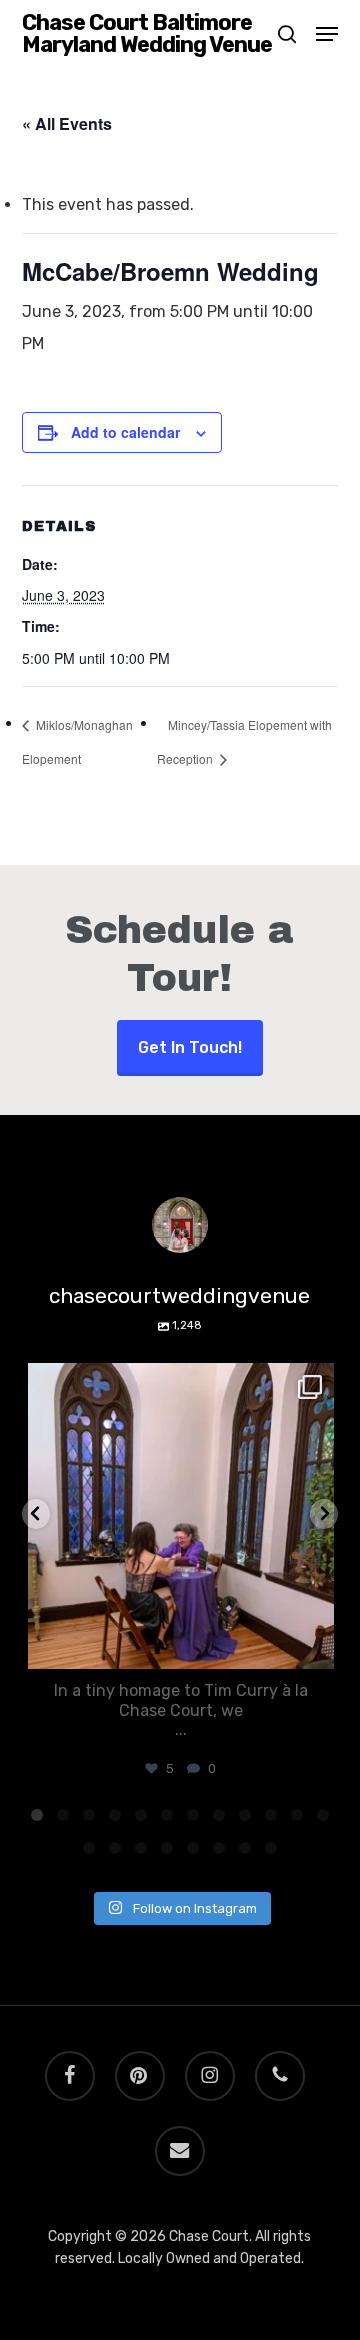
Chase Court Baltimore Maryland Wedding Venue (147, 34)
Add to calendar (125, 432)
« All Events (67, 123)
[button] (327, 34)
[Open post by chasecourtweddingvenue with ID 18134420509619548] (181, 1516)
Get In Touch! (190, 1047)
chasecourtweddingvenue (178, 1382)
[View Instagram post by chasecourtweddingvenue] (314, 1644)
